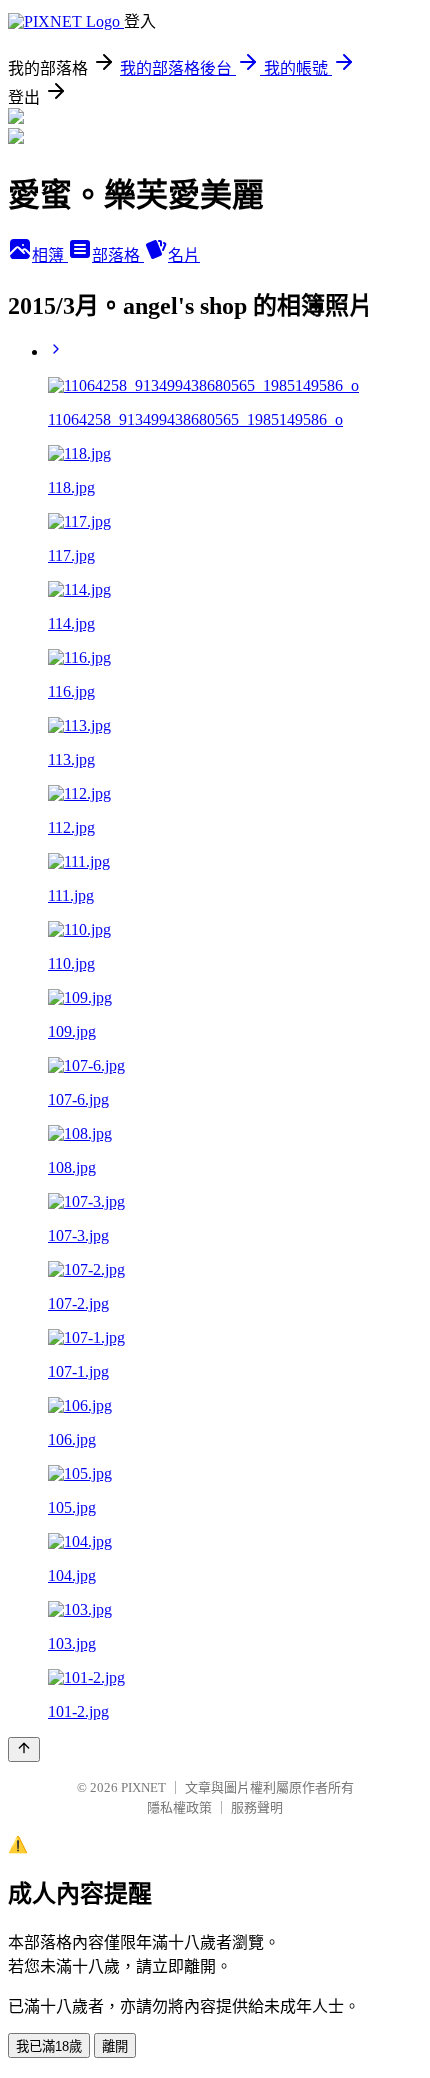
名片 (184, 255)
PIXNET (143, 1787)
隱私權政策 (179, 1807)
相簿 (50, 255)
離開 (115, 2046)
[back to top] (24, 1749)
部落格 (118, 255)
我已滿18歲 (49, 2046)
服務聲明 (257, 1807)
